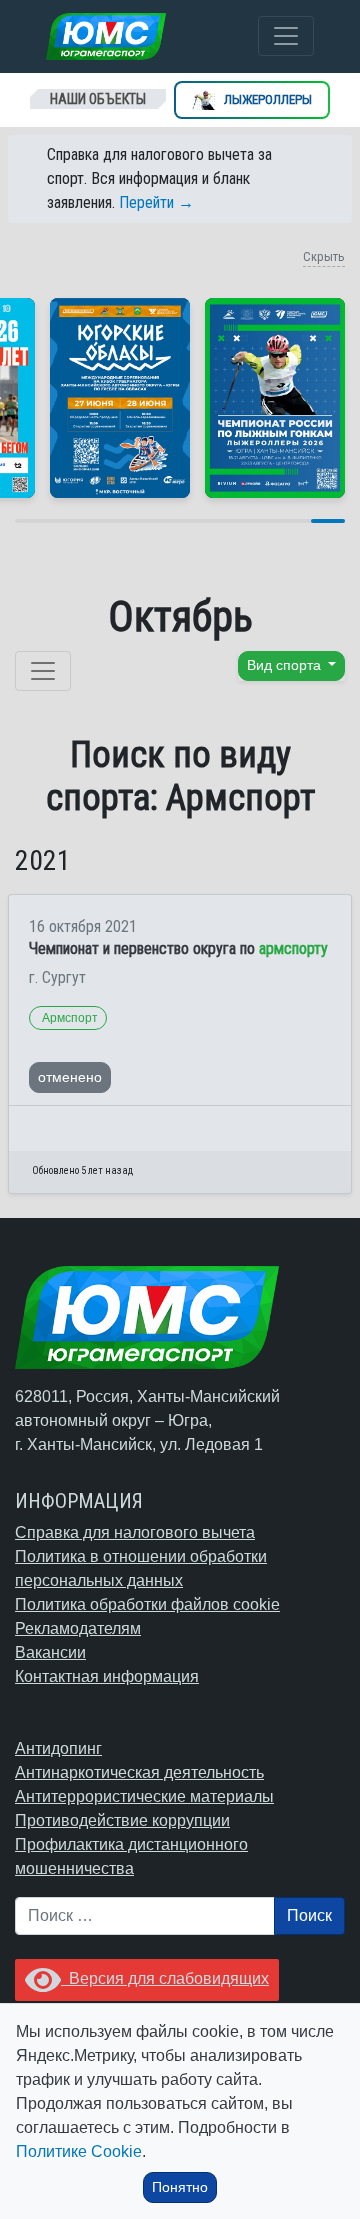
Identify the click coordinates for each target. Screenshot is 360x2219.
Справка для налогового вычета (135, 1532)
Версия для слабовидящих (165, 1978)
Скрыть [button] (324, 256)
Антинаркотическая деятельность (139, 1772)
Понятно (180, 2187)
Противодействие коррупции (122, 1820)
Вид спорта (286, 665)
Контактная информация (107, 1676)
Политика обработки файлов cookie (147, 1604)
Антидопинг (58, 1748)
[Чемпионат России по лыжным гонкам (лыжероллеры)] (275, 398)
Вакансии (50, 1652)
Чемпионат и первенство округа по (178, 948)
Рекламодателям (78, 1628)
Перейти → (156, 202)
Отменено (70, 1077)
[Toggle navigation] (286, 36)
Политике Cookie (79, 2151)
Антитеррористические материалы (144, 1796)
